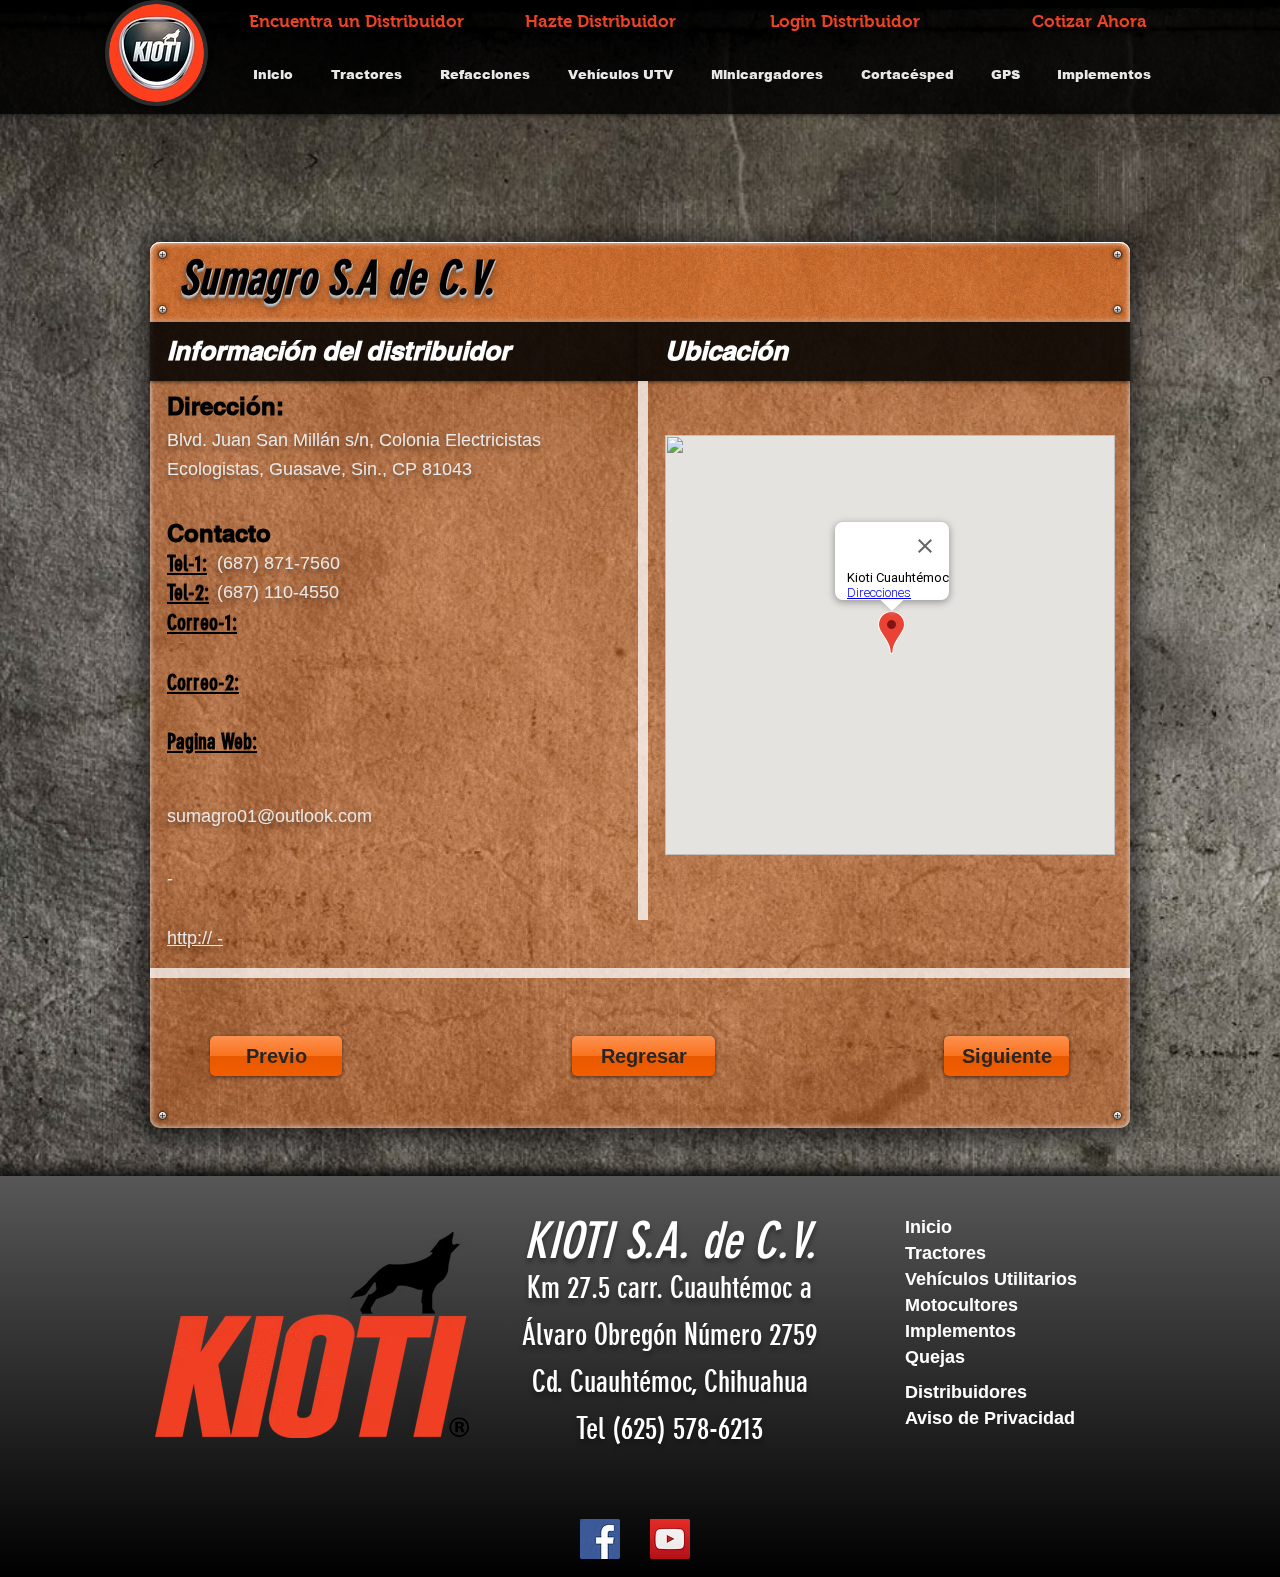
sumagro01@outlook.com (269, 816)
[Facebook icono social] (600, 1539)
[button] (1014, 1393)
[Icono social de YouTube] (670, 1539)
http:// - (195, 938)
